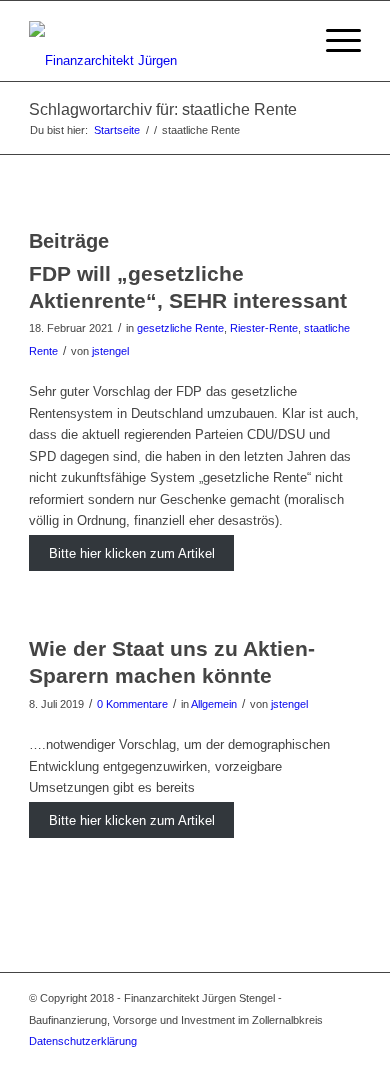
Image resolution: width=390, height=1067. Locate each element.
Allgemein (214, 704)
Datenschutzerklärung (83, 1041)
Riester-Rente (264, 328)
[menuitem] (286, 41)
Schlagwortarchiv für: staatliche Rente (163, 109)
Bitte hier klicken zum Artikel (132, 553)
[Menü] (333, 41)
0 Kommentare (132, 704)
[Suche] (286, 41)
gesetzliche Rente (180, 328)
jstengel (110, 351)
